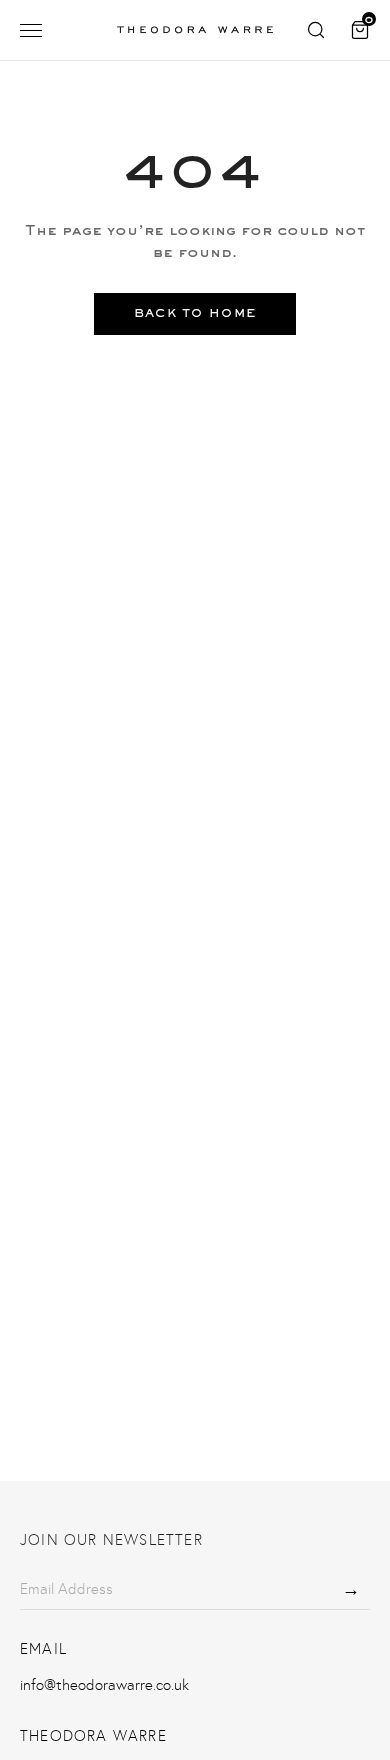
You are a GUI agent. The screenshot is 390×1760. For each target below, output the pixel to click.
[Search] (316, 30)
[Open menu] (31, 30)
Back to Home (195, 313)
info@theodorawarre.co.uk (104, 1685)
